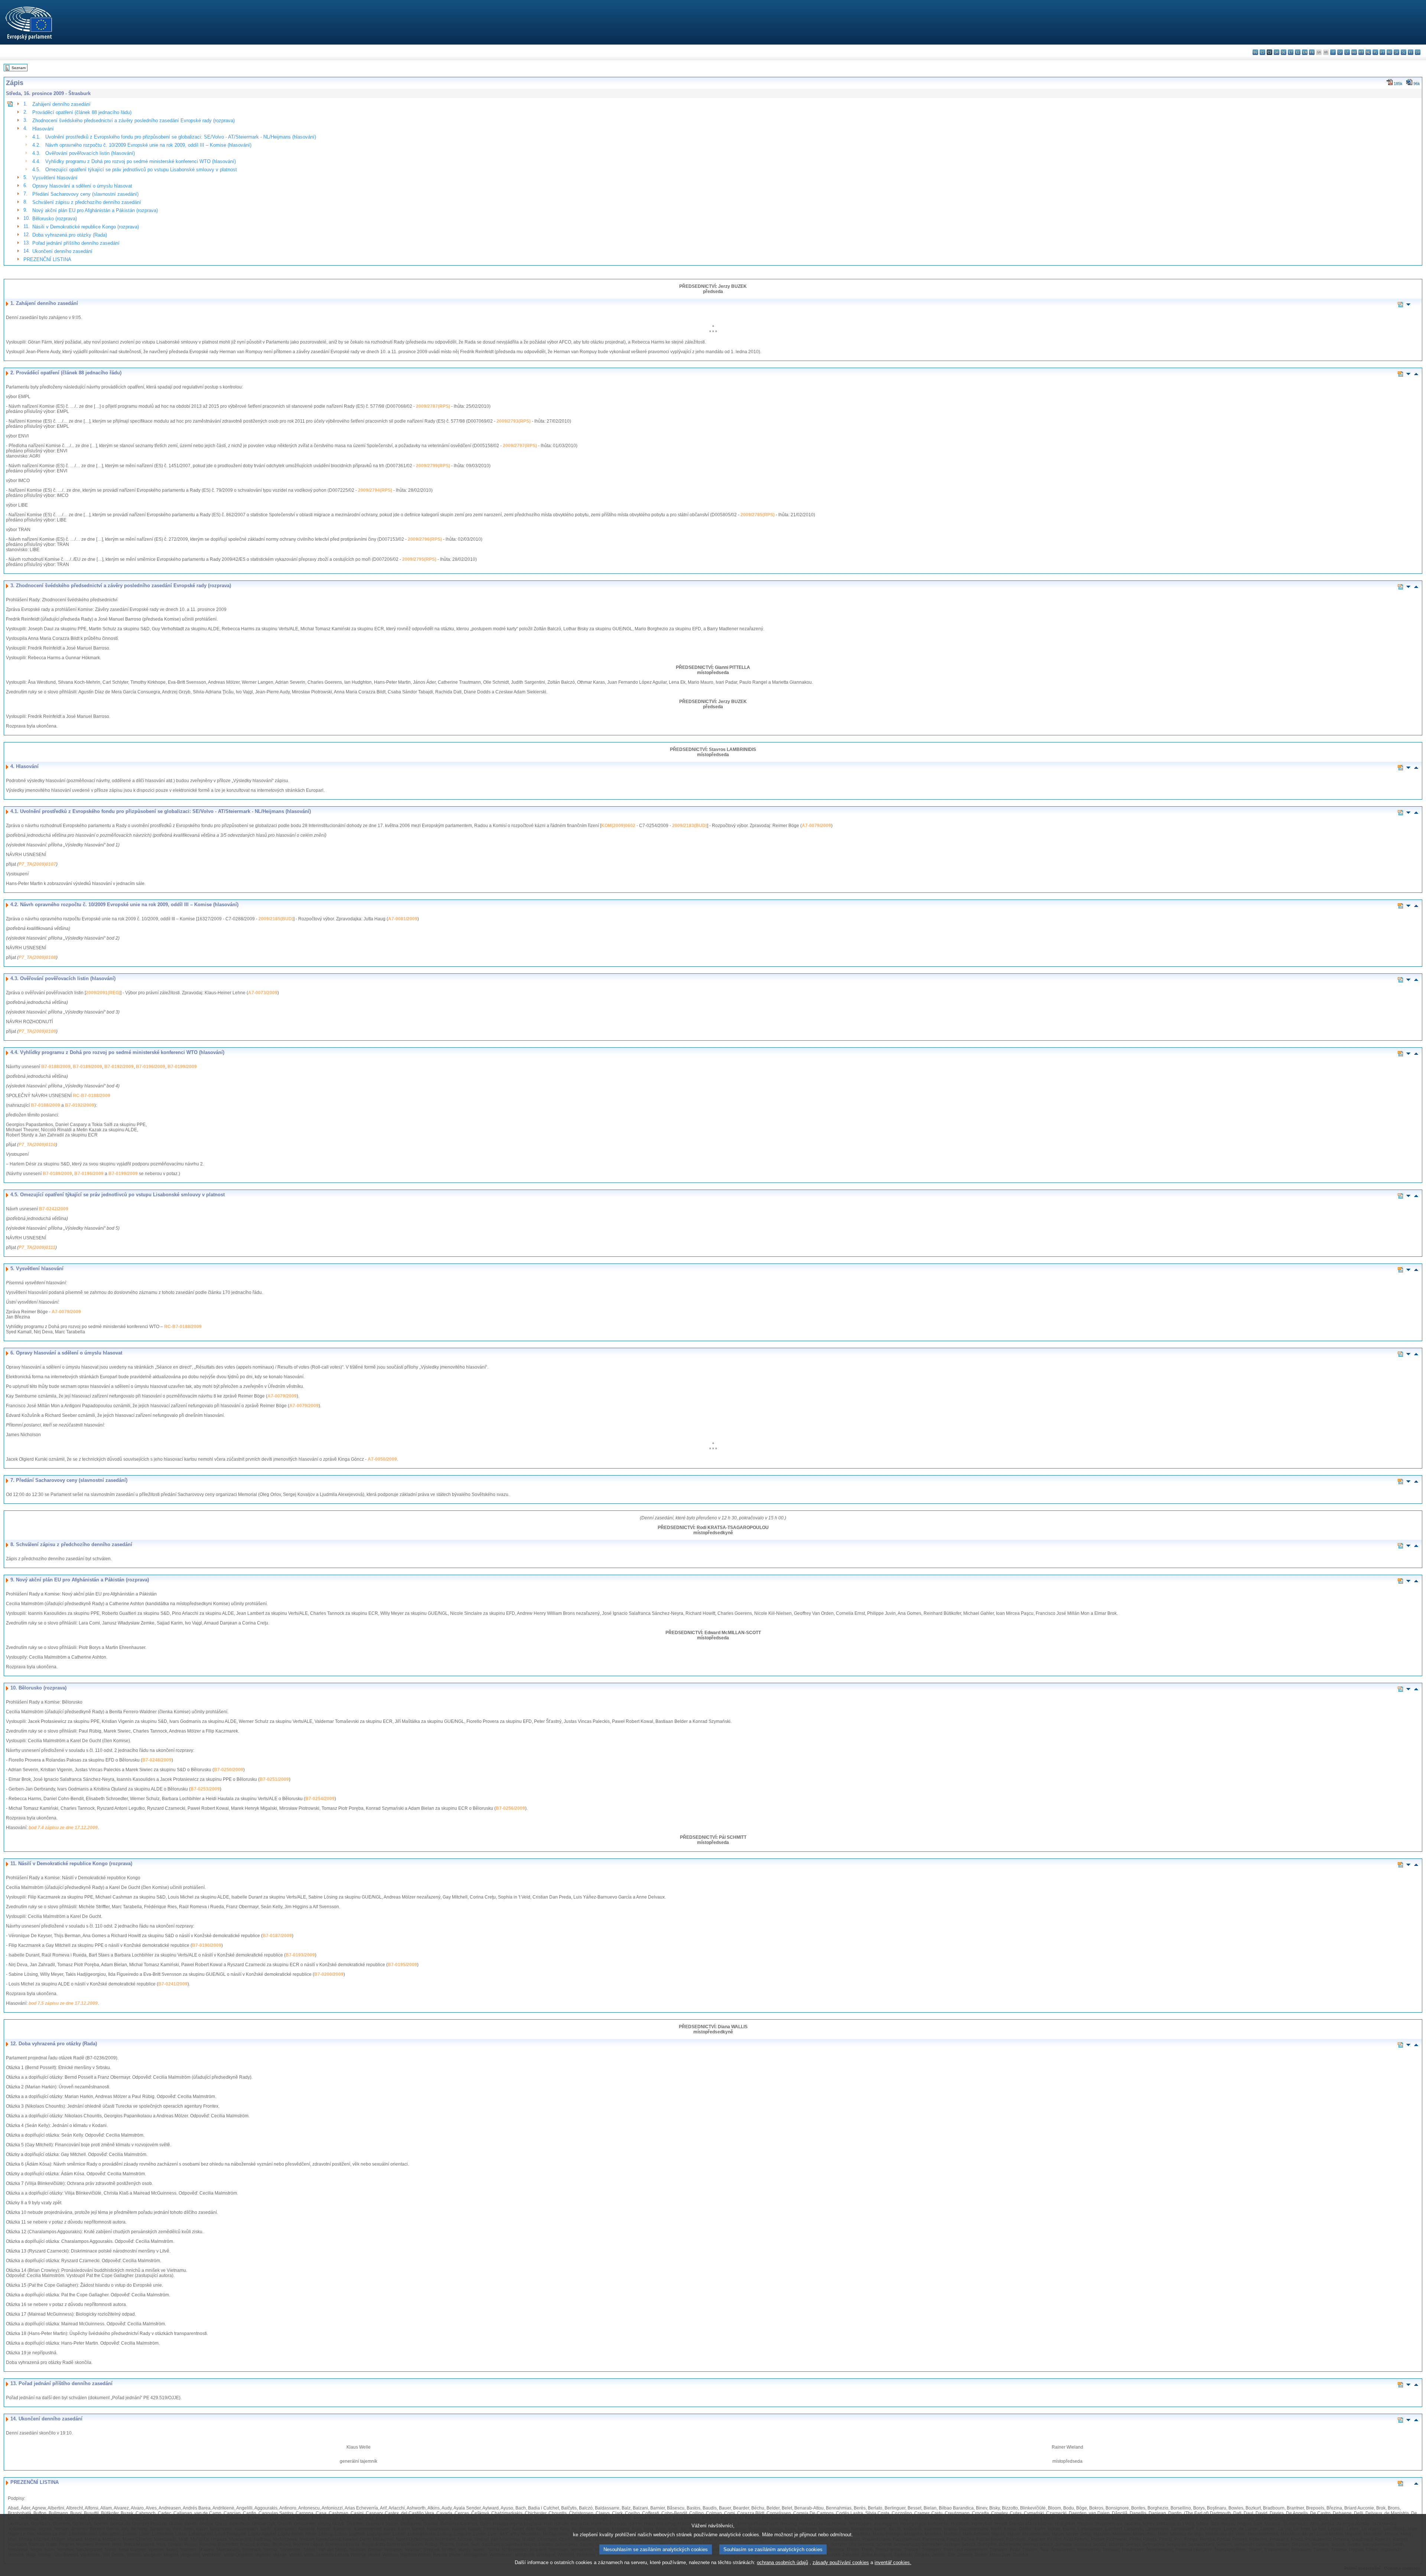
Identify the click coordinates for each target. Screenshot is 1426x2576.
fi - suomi (1411, 52)
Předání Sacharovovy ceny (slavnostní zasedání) (85, 194)
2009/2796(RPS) (425, 539)
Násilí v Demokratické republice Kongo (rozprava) (86, 227)
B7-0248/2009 (157, 1760)
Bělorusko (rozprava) (55, 219)
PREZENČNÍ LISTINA (47, 259)
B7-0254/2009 (320, 1799)
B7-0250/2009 (229, 1770)
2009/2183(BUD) (690, 826)
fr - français (1312, 52)
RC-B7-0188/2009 (92, 1096)
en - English (1305, 52)
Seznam (19, 68)
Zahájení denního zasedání (61, 104)
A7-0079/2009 (816, 826)
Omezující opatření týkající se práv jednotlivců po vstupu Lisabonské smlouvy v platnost (141, 170)
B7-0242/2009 (54, 1209)
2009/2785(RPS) (758, 515)
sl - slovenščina (1404, 52)
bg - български (1255, 52)
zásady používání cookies (841, 2562)
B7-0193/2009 (300, 1955)
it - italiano (1333, 52)
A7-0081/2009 (403, 919)
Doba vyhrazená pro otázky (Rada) (70, 235)
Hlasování (43, 129)
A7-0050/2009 (382, 1459)
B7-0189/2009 (87, 1067)
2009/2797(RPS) (520, 446)
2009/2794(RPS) (375, 490)
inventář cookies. (893, 2562)
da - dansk (1277, 52)
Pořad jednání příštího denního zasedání (76, 243)
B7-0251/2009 (274, 1779)
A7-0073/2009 (263, 993)
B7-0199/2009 (182, 1067)
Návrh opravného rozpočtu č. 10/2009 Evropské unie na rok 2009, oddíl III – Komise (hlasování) (148, 145)
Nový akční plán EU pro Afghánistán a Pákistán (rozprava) (95, 210)
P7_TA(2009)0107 (37, 864)
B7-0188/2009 (56, 1067)
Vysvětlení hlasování (55, 178)
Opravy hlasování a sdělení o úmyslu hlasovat (82, 186)
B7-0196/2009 (151, 1067)
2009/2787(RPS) (433, 406)
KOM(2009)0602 (618, 826)
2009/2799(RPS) (433, 466)
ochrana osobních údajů (782, 2562)
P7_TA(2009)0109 (37, 1031)
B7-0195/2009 (402, 1965)
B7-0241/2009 (173, 1984)
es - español (1262, 52)
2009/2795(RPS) (419, 559)
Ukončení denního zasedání (62, 251)
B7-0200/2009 (329, 1974)
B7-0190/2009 (207, 1945)
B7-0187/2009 (277, 1936)
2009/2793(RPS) (514, 421)
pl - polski (1375, 52)
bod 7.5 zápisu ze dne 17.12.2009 (63, 2003)
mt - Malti (1361, 52)
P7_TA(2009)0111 (37, 1248)
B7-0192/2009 (119, 1067)
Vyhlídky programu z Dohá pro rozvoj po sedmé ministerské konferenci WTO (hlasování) (141, 161)
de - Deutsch (1284, 52)
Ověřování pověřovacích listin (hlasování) (90, 153)
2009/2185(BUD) (276, 919)
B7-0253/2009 (205, 1789)
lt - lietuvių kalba (1347, 52)
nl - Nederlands (1368, 52)
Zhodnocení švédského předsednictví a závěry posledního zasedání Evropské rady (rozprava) (134, 121)
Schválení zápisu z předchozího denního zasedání (87, 202)
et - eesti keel (1291, 52)
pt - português (1382, 52)
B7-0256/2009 (510, 1808)
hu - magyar (1354, 52)
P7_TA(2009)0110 (37, 1145)
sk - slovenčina (1396, 52)
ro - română (1389, 52)
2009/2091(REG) (103, 993)
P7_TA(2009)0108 (37, 957)
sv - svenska (1418, 52)
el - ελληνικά (1298, 52)
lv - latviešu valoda (1340, 52)
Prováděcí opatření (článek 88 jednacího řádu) (82, 112)
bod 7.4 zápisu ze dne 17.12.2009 (63, 1828)
